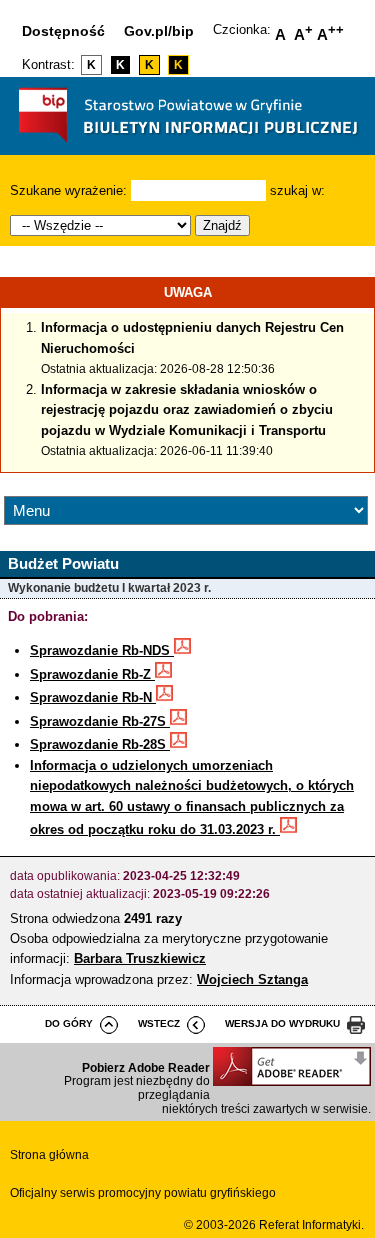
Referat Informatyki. (311, 1225)
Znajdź (222, 225)
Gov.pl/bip (159, 31)
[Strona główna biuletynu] (188, 147)
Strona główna (49, 1155)
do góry (69, 1023)
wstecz (159, 1023)
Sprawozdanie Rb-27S (100, 721)
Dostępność (63, 31)
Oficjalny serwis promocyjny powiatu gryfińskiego (143, 1193)
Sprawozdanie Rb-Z (92, 674)
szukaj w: (297, 190)
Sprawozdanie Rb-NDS (102, 650)
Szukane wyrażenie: (68, 190)
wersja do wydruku (282, 1023)
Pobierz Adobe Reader (146, 1068)
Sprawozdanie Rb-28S (100, 744)
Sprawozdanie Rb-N (93, 697)
